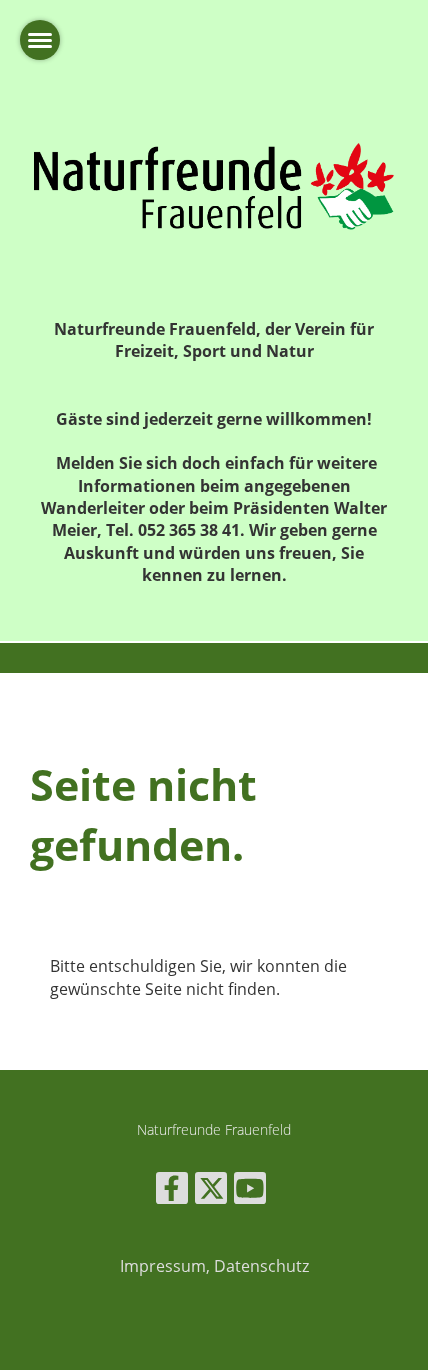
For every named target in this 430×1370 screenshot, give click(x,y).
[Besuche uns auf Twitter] (211, 1191)
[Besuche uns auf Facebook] (172, 1191)
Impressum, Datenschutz (214, 1266)
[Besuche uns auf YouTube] (250, 1191)
